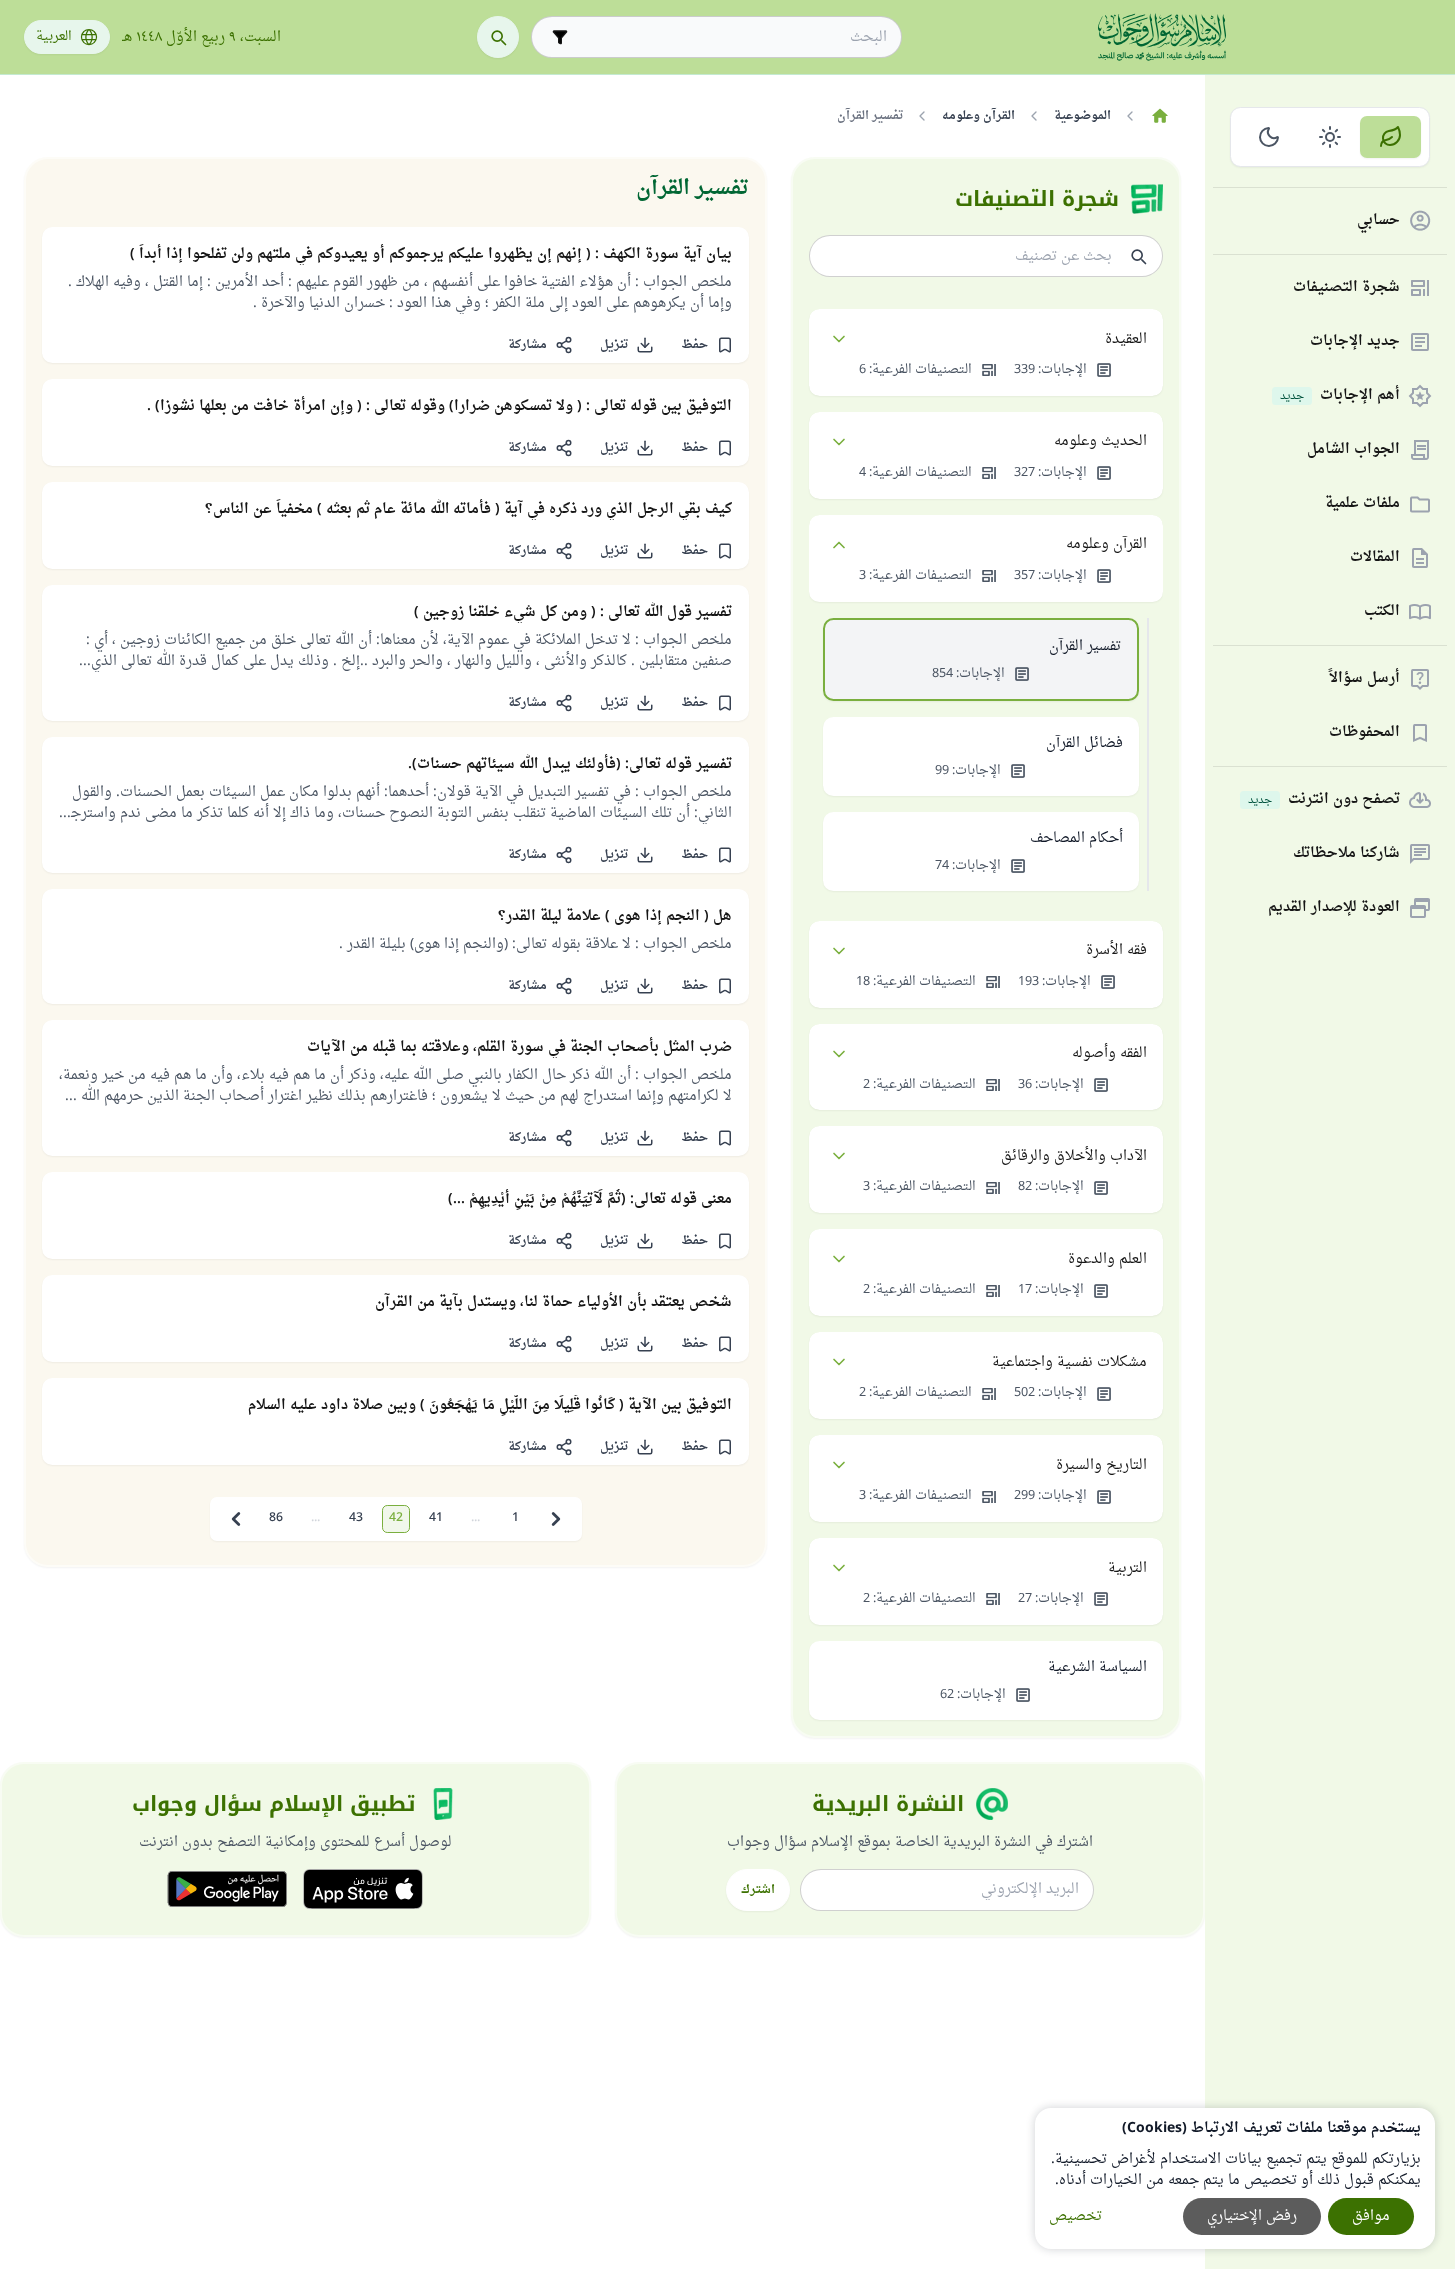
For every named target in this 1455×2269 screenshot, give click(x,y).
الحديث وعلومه (1100, 441)
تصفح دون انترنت (1324, 800)
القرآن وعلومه (1106, 544)
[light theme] (1330, 137)
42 (396, 1518)
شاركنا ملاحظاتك (1346, 854)
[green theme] (1390, 137)
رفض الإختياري (1252, 2216)
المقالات (1375, 558)
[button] (707, 345)
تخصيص (1075, 2216)
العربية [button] (54, 37)
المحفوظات (1364, 733)
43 (356, 1518)
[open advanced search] (560, 37)
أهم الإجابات (1340, 396)
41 (436, 1518)
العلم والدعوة (1107, 1259)
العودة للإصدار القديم (1334, 908)
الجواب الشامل (1353, 450)
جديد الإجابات (1355, 342)
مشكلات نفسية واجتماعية (1069, 1362)
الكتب (1382, 612)
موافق (1371, 2216)
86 (276, 1518)
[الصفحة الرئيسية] (1159, 116)
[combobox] (730, 37)
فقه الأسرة (1116, 950)
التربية (1127, 1568)
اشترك (758, 1890)
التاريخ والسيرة (1101, 1465)
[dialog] (1235, 2178)
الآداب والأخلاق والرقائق (1074, 1156)
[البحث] (498, 37)
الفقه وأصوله (1109, 1053)
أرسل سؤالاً (1364, 679)
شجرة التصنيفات (1346, 288)
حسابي (1378, 221)
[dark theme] (1269, 137)
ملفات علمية (1362, 504)
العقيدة (1126, 339)
